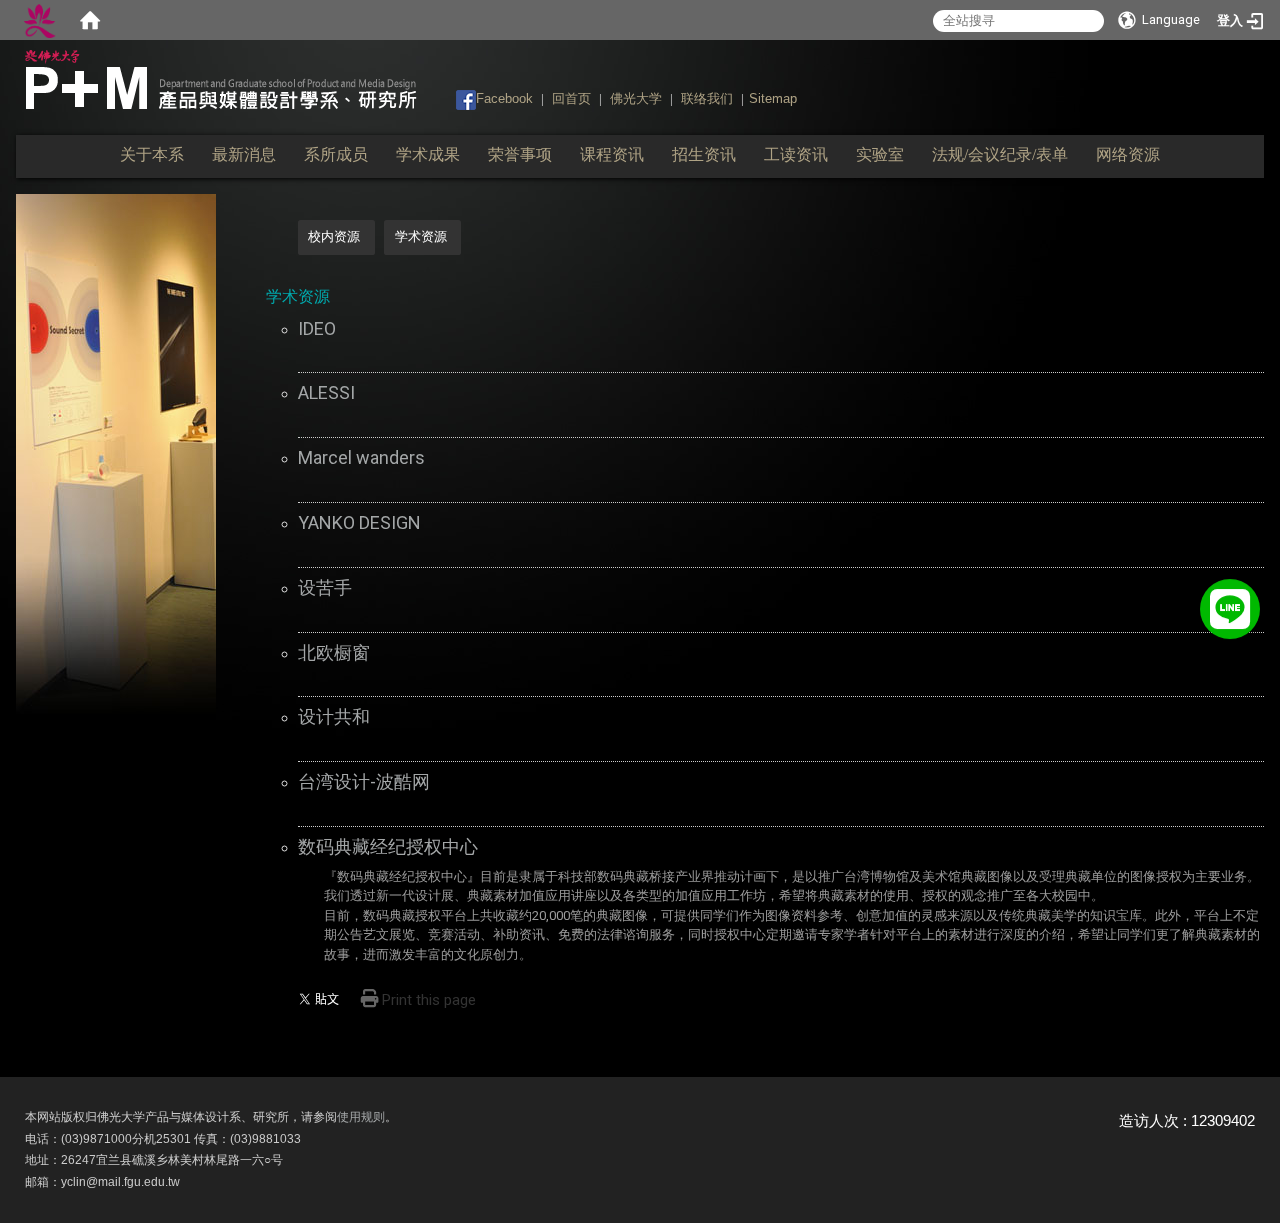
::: (447, 97)
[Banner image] (116, 454)
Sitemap (773, 98)
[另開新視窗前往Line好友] (1230, 604)
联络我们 (707, 98)
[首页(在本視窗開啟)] (90, 20)
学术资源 (421, 236)
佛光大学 (636, 98)
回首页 (571, 98)
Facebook (504, 98)
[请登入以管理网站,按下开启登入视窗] (40, 20)
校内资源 (334, 236)
